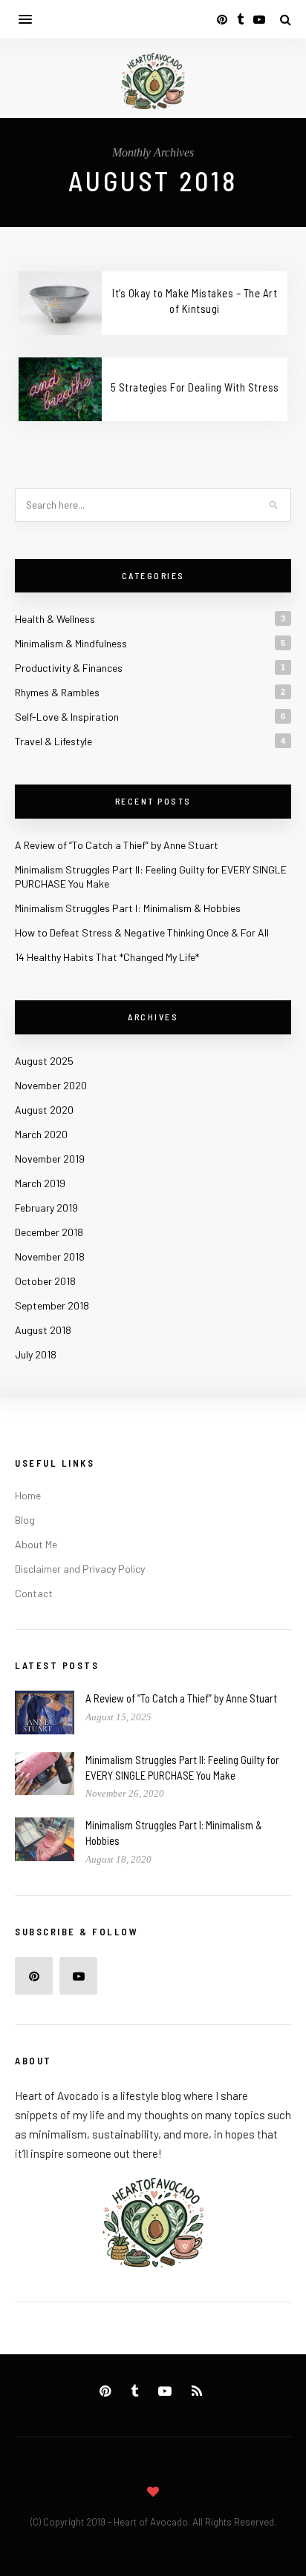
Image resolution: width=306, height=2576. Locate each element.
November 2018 (50, 1256)
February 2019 (46, 1208)
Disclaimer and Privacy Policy (80, 1569)
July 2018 (36, 1354)
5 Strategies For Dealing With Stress (195, 387)
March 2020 (41, 1134)
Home (28, 1495)
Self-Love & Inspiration (67, 717)
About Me (36, 1544)
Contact (34, 1593)
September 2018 (52, 1305)
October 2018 (45, 1281)
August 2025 (44, 1061)
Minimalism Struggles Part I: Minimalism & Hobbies (128, 908)
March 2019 (40, 1183)
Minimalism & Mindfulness (71, 643)
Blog (25, 1520)
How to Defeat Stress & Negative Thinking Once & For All (142, 932)
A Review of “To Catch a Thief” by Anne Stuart (117, 845)
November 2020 (51, 1085)
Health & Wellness (55, 619)
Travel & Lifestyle (53, 741)
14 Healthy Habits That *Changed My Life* (107, 957)
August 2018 (43, 1330)
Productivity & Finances (69, 668)
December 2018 (49, 1232)
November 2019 (50, 1159)
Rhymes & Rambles (57, 692)
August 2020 (44, 1110)
